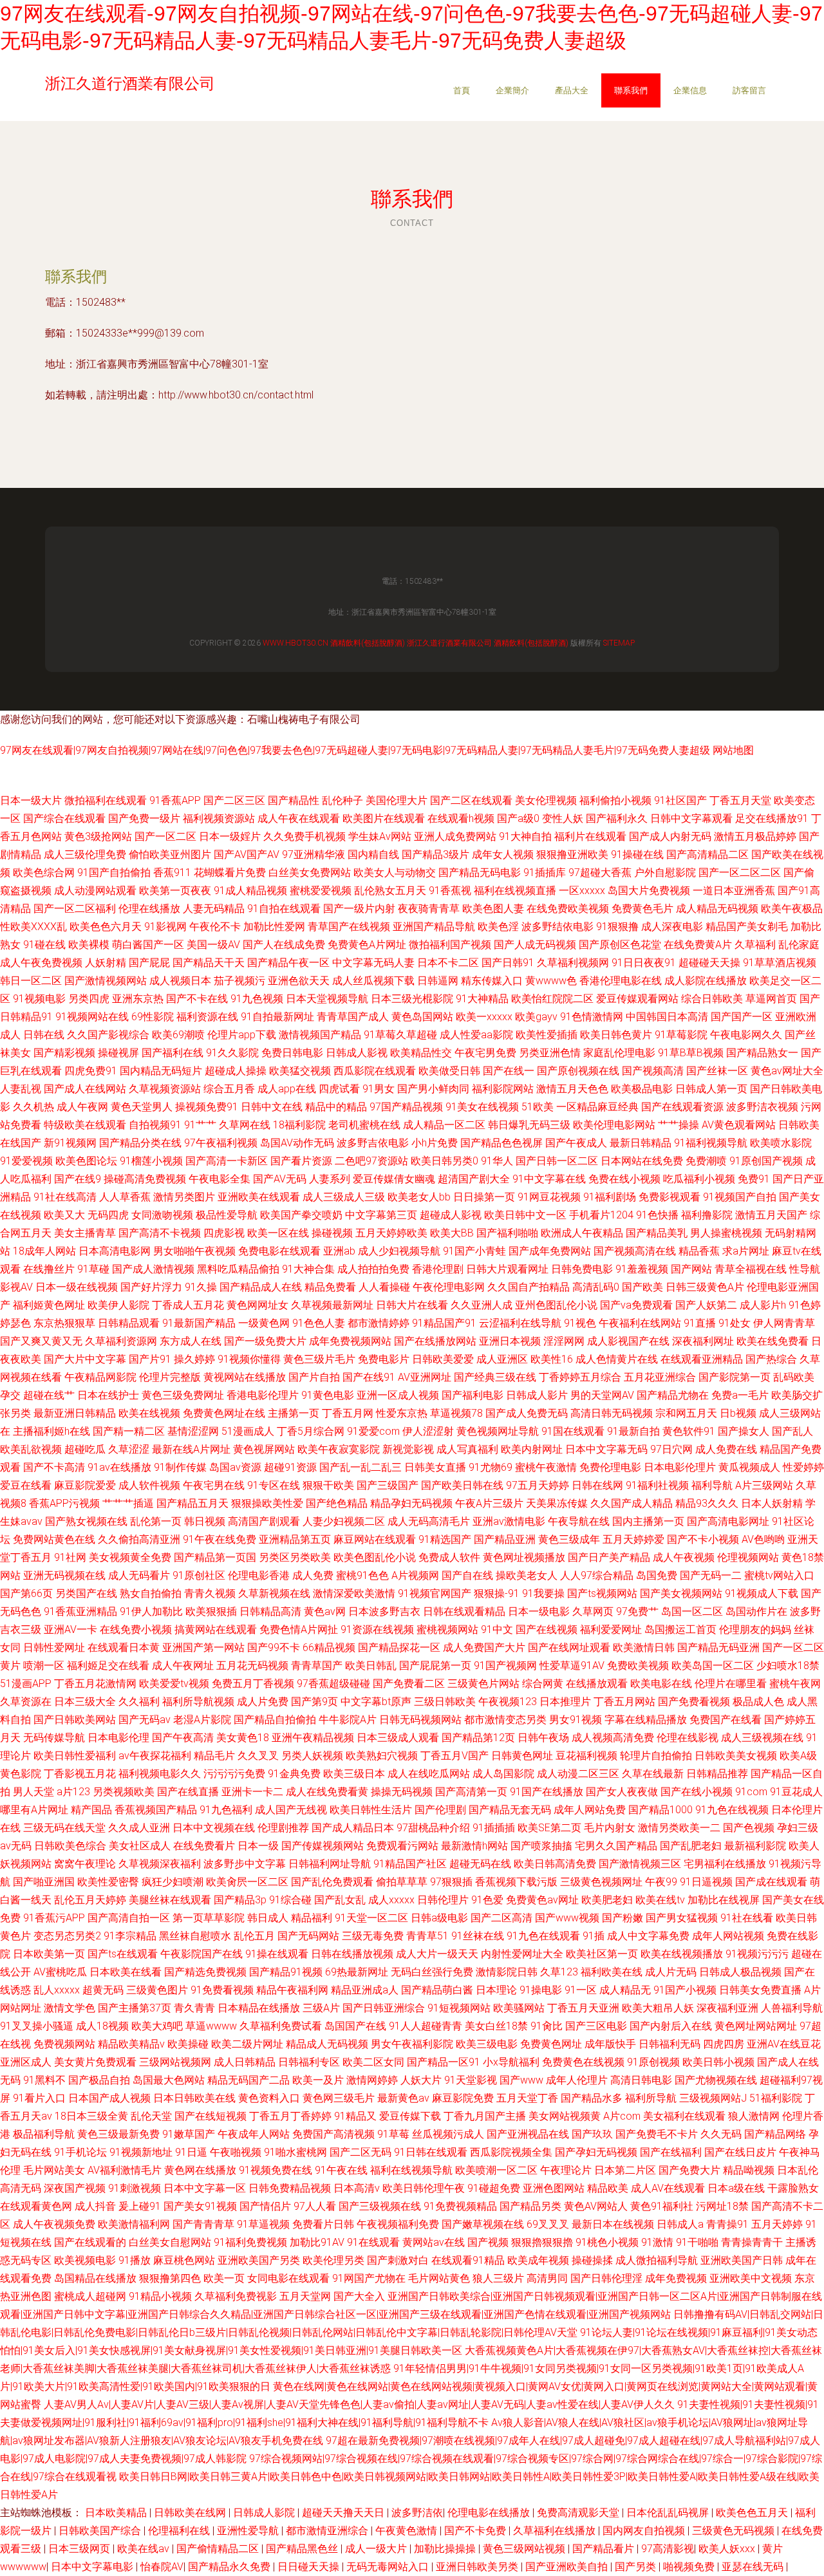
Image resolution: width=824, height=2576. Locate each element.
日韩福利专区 (309, 2062)
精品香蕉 (699, 1251)
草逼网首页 (771, 999)
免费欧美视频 (638, 1666)
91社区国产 (680, 800)
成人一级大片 (377, 2549)
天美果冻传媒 (557, 1503)
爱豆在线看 (26, 1485)
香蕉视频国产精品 (156, 1810)
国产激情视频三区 (640, 1864)
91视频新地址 (141, 2152)
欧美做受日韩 (449, 1071)
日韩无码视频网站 (420, 1720)
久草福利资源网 (121, 1341)
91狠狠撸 (617, 927)
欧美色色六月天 (106, 927)
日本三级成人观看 (398, 1738)
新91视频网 (70, 1143)
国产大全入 (359, 2296)
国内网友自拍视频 (645, 2531)
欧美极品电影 (642, 1089)
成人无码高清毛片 (429, 1521)
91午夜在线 (341, 2170)
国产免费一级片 (144, 818)
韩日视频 (205, 1521)
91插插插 (494, 1828)
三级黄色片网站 (483, 1684)
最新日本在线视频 (613, 2224)
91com (751, 1792)
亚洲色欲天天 (299, 981)
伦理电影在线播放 (490, 2513)
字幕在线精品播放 (646, 1720)
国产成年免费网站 (550, 1251)
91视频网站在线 (92, 1017)
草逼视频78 (456, 1413)
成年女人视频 (503, 854)
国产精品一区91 (444, 2062)
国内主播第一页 (648, 1521)
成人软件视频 (149, 1485)
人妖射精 (106, 963)
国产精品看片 (604, 2549)
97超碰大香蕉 (600, 873)
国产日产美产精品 (609, 1557)
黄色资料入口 (269, 2098)
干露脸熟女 (793, 2188)
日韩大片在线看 (412, 1305)
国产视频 (488, 2242)
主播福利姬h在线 (51, 1431)
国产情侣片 (265, 2206)
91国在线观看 (573, 1431)
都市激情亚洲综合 (328, 2531)
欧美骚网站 (519, 2008)
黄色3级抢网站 (98, 836)
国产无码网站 (308, 1936)
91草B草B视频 (691, 1053)
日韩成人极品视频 (740, 1972)
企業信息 (690, 90)
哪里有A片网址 (34, 1810)
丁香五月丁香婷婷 (290, 2116)
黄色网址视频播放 (524, 1557)
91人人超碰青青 (426, 2026)
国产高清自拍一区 (129, 1918)
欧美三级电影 (487, 2044)
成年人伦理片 (577, 2080)
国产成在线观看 (771, 1882)
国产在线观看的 (90, 2242)
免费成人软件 (449, 1557)
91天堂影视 (471, 2080)
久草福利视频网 (573, 963)
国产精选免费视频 (205, 1972)
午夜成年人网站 (254, 2134)
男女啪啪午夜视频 (194, 1251)
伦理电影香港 (259, 1575)
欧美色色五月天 (753, 2513)
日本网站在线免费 (642, 1161)
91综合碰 (290, 1900)
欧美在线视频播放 (682, 1954)
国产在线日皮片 (740, 2152)
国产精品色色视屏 (501, 1143)
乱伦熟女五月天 (390, 891)
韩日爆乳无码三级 (529, 1125)
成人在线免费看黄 (327, 1792)
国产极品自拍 (99, 2080)
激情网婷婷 (372, 2080)
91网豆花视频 (549, 1197)
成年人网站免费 (590, 1810)
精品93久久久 (707, 1503)
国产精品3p (240, 1900)
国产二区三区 (234, 800)
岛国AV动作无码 (297, 1143)
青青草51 (427, 1936)
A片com (622, 2116)
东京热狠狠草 (64, 1323)
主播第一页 (294, 1413)
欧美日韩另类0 (445, 1161)
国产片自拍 (314, 1377)
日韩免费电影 (582, 1269)
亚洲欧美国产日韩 (742, 2260)
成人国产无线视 (291, 1810)
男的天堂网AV (602, 1395)
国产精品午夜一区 (288, 963)
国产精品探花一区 (399, 1647)
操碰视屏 (118, 1053)
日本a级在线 (736, 2188)
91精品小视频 (160, 2296)
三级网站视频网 (175, 2062)
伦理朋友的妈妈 (755, 1629)
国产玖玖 (592, 2134)
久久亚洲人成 (482, 1305)
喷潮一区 (44, 1666)
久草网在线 (245, 1125)
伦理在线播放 (149, 909)
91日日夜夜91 (644, 963)
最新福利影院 (755, 1846)
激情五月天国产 (771, 1215)
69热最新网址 (357, 1972)
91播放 (135, 2260)
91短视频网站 (459, 2008)
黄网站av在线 (434, 2242)
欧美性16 (552, 1359)
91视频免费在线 (276, 2170)
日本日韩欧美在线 (194, 2098)
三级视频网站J (713, 2098)
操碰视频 (332, 1233)
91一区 (581, 1990)
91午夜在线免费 (220, 1539)
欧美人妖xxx (728, 2549)
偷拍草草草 (402, 1882)
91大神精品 (482, 999)
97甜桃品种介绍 (433, 1828)
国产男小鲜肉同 (433, 1089)
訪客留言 (749, 90)
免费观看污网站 (402, 1846)
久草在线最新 (653, 1774)
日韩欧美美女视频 (736, 1756)
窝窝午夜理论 (85, 1864)
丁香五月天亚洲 (583, 2008)
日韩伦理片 (443, 1900)
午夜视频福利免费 (398, 2224)
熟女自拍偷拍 (151, 1593)
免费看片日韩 (323, 2224)
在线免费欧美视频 (568, 909)
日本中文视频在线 (214, 1828)
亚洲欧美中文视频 (751, 2278)
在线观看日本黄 (124, 1647)
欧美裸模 (89, 945)
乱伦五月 (254, 1936)
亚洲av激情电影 (509, 1521)
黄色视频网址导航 (498, 1431)
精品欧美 (608, 2188)
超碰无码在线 (480, 1864)
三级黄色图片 (157, 1990)
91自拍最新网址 (277, 1017)
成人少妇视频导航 (399, 1251)
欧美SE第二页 (549, 1828)
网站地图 (733, 750)
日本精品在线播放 (259, 2008)
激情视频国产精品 (320, 1035)
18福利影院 (299, 1125)
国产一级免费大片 (265, 1341)
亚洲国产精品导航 (434, 927)
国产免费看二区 (409, 1684)
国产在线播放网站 (435, 1341)
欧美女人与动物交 (395, 873)
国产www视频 (567, 1918)
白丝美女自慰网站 (170, 2242)
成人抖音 (95, 2206)
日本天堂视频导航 (327, 999)
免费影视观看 (669, 1197)
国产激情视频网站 (106, 981)
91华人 (497, 1161)
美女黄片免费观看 (95, 2062)
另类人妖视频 (312, 1756)
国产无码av (145, 1720)
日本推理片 (565, 1702)
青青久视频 (210, 1593)
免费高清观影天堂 (579, 2513)
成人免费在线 (726, 1449)
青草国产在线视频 (349, 927)
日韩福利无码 (669, 2044)
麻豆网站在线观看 (375, 1539)
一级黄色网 (264, 1323)
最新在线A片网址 (191, 1449)
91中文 (497, 1629)
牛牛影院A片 (348, 1720)
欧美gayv (536, 1017)
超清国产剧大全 (474, 1179)
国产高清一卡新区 (227, 1161)
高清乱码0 (596, 1287)
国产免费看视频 (694, 1702)
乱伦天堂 (151, 2116)
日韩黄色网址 (522, 1756)
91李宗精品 (130, 1936)
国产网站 (691, 1269)
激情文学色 (70, 2008)
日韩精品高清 (270, 1611)
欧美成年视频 (538, 2260)
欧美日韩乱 (371, 1666)
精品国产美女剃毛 (747, 927)
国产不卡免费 (476, 2531)
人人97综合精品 (597, 1575)
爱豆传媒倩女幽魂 (394, 1179)
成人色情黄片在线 (617, 1359)
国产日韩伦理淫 (606, 2278)
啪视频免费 (690, 2567)
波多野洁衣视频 (762, 1107)
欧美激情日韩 (644, 1647)
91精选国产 (445, 1539)
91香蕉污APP (54, 1918)
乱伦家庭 (799, 945)
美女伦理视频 (546, 800)
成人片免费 (263, 1702)
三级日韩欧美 (445, 1702)
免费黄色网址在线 (224, 1413)
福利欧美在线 (612, 1972)
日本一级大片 (31, 800)
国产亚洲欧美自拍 (568, 2567)
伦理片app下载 (242, 1035)
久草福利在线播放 (556, 2531)
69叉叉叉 (548, 2224)
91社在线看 (747, 1918)
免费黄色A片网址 (367, 945)
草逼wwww (211, 2026)
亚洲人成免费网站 (455, 836)
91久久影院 (232, 1053)
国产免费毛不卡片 (657, 2134)
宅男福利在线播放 (725, 1864)
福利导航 (712, 1485)
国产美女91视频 (200, 2206)
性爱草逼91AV (572, 1666)
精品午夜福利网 (292, 1990)
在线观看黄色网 (36, 2206)
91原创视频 (653, 2062)
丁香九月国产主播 (485, 2116)
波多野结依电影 (557, 927)
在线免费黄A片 (698, 945)
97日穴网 (671, 1449)
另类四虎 (89, 999)
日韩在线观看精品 (464, 1611)
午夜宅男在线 (214, 1485)
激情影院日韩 (507, 1972)
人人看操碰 (384, 1287)
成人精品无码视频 (717, 909)
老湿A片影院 (202, 1720)
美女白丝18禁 (496, 2026)
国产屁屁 (149, 963)
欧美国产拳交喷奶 (301, 1215)
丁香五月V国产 (454, 1756)
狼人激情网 (754, 2116)
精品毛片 (214, 1756)
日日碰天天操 (310, 2567)
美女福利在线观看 (684, 2116)
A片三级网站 (764, 1485)
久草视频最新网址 (332, 1305)
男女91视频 (576, 1720)
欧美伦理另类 (333, 2260)
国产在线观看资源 (682, 1107)
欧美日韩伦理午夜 (424, 2188)
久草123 (559, 1972)
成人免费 (313, 1575)
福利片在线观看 (590, 836)
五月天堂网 (305, 2296)
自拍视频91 (155, 1125)
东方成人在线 (191, 1341)
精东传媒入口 (492, 981)
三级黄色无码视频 (735, 2531)
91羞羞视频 (642, 1269)
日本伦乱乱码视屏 (669, 2513)
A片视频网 (415, 1575)
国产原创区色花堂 (620, 945)
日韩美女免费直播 (760, 1990)
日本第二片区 (625, 2170)
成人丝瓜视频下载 (373, 981)
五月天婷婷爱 (633, 1539)
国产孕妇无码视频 (596, 2152)
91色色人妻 (319, 1323)
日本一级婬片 (230, 836)
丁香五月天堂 (740, 800)
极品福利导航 (44, 2134)
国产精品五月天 (192, 1503)
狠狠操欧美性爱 (267, 1503)
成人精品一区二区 (444, 1125)
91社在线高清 (65, 1197)
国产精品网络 (775, 2134)
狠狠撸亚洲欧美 (572, 854)
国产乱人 (792, 1431)
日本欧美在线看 (126, 1972)
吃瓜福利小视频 (699, 1179)
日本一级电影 (539, 1611)
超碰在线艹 (49, 1395)
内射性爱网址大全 (522, 1954)
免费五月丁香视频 (253, 1684)
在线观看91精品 (468, 2260)
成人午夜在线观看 (299, 818)
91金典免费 (294, 1774)
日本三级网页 (80, 2549)
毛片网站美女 (54, 2170)
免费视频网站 (64, 2044)
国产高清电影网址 (728, 1521)
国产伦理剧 (440, 1810)
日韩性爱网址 (54, 1647)
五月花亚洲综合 (660, 1377)
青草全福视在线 (751, 1269)
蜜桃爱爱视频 (321, 891)
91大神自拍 (525, 836)
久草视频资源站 (165, 1089)
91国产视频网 (505, 1666)
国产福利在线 (173, 1053)
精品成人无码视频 (327, 2044)
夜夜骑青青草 (429, 909)
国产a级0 (518, 818)
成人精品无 (625, 1990)
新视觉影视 (408, 1449)
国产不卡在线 (197, 999)
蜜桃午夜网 (795, 1684)
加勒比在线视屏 (724, 1900)
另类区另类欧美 (295, 1557)
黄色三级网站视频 (525, 2549)
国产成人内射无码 (670, 836)
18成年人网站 (44, 1251)
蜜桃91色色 (362, 1575)
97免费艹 (637, 1611)
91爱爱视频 (26, 1161)
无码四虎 (108, 1215)
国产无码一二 (711, 1575)
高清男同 (547, 2278)
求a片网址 (746, 1251)
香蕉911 (172, 873)
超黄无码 (103, 1990)
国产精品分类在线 (140, 1143)
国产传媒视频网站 (323, 1846)
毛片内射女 (610, 1828)
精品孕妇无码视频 (411, 1503)
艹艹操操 (679, 1125)
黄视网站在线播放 (245, 1377)
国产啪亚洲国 (44, 1882)
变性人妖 (563, 818)
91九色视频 (257, 999)
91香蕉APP (175, 800)
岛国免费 (657, 1575)
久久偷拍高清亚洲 (139, 1539)
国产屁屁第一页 (435, 1666)
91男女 (379, 1089)
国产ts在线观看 (123, 1954)
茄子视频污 (239, 981)
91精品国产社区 (410, 1864)
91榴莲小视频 (151, 1161)
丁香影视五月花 (80, 1774)
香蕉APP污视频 (64, 1503)
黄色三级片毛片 (319, 1359)
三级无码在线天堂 (64, 1828)
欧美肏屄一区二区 (247, 1882)
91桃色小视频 (607, 2242)
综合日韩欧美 (712, 999)
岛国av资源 (235, 1467)
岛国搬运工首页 (680, 1629)
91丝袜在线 (478, 1936)
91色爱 (487, 1900)
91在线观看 (373, 2242)
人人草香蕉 (125, 1197)
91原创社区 (199, 1575)
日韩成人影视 (357, 1053)
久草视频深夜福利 (160, 1864)
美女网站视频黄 (565, 2116)
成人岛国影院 (503, 1774)
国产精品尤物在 (673, 1395)
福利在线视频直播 (515, 891)
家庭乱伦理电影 (619, 1053)
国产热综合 (771, 1359)
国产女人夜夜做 (622, 1792)
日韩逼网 (438, 981)
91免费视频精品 (460, 2206)
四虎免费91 (91, 1071)
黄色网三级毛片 (339, 2098)
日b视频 (738, 1413)
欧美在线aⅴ (145, 2549)
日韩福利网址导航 (330, 1864)
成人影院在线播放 (706, 981)
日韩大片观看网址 (507, 1269)
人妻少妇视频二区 (344, 1521)
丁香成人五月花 (188, 1305)
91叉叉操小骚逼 (37, 2026)
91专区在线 (274, 1485)
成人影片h (763, 1305)
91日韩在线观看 (431, 2152)
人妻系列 (330, 1179)
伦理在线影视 (688, 1738)
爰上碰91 (140, 2206)
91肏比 (547, 2026)
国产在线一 (509, 1071)
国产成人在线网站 (85, 1089)
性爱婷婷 (803, 1467)
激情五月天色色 (572, 1089)
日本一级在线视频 (77, 1287)
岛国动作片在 (756, 1611)
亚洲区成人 (26, 2062)
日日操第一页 (484, 1197)
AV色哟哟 (763, 1539)
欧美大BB (452, 1233)
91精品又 (355, 2116)
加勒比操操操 (446, 2549)
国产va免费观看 (636, 1305)
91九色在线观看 (543, 1936)
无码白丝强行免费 (432, 1972)
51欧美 (538, 1107)
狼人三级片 (498, 2278)
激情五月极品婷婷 (755, 836)
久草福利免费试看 (281, 2026)
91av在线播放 (119, 1467)
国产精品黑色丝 (303, 2549)
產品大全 (572, 90)
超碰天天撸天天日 (344, 2513)
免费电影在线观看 (279, 1251)
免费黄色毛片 (642, 909)
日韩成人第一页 (711, 1089)
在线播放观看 (597, 1684)
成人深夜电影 (672, 927)
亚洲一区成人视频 (398, 1395)
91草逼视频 (263, 2224)
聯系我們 (631, 90)
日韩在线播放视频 (352, 1954)
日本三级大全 (85, 1702)
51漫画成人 (248, 1431)
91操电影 (541, 1990)
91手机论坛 (80, 2152)
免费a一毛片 (740, 1395)
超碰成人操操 (236, 1071)
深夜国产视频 (75, 2188)
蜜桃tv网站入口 (779, 1575)
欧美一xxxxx (484, 1017)
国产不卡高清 (54, 1467)
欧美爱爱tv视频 (174, 1684)
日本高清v (357, 2188)
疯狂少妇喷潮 (173, 1882)
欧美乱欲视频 (31, 1449)
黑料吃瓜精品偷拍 (238, 1269)
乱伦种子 (342, 800)
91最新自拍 (633, 1431)
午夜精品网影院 (100, 1377)
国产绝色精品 (337, 1503)
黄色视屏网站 (264, 1449)
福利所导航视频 (198, 1702)
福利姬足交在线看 (108, 1666)
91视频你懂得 (249, 1359)
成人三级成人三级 (344, 1197)
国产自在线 (467, 1575)
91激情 (657, 2242)
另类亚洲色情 (550, 1053)
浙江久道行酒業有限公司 (449, 643)
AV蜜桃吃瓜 (60, 1972)
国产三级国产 (388, 1485)
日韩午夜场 (543, 1738)
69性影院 (153, 1017)
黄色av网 (325, 1611)
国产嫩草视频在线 (483, 2224)
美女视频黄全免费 (130, 1557)
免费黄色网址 (551, 2044)
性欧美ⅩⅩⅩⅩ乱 (33, 927)
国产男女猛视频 (682, 1918)
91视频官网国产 (435, 1593)
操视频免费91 (207, 1107)
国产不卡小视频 (703, 1539)
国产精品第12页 (478, 1738)
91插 (594, 1936)
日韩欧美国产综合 (101, 2531)
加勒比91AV (317, 2242)
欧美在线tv (660, 1900)
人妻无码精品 (214, 909)
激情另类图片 (184, 1197)
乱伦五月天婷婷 (90, 1900)
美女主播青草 (85, 1233)
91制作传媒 (180, 1467)
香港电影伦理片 (263, 1395)
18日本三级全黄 (91, 2116)
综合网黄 (543, 1684)
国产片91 (150, 1359)
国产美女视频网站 (681, 1593)
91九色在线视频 (732, 1810)
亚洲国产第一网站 (203, 1647)
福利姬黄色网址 (49, 1305)
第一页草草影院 (209, 1918)
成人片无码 (671, 1972)
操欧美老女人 (527, 1575)
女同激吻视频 (162, 1215)
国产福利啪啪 (507, 1233)
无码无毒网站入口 (389, 2567)
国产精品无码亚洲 (718, 1647)
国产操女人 (744, 1431)
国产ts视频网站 (602, 1593)
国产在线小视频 (697, 1792)
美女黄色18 (243, 1738)
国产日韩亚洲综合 (384, 2008)
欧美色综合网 (44, 873)
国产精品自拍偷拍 (275, 1720)
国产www (521, 2080)
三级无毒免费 (373, 1936)
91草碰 (93, 1269)
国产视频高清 (653, 1071)
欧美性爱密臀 (108, 1882)
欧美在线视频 (149, 1413)
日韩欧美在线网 (191, 2513)
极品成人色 (758, 1702)
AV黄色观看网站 (739, 1125)
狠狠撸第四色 (170, 2278)
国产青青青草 (203, 2224)
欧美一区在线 (278, 1233)
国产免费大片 (689, 2170)
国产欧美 (642, 1287)
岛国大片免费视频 (649, 891)
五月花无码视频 (252, 1666)
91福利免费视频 (250, 2242)
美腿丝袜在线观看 (170, 1900)
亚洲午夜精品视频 (313, 1738)
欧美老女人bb (419, 1197)
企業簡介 (512, 90)
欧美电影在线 (661, 1684)
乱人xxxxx (57, 1990)
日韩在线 (44, 1035)
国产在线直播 (188, 1792)
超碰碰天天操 (709, 963)
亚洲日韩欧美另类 (478, 2567)
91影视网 (165, 927)
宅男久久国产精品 (616, 1846)
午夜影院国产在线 (201, 1954)
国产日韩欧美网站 (75, 1720)
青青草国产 (317, 1666)
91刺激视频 (135, 2188)
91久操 (201, 1287)
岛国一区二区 (692, 1611)
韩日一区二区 (31, 981)
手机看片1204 (601, 1215)
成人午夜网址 (183, 1666)
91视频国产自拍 (740, 1197)
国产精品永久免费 (230, 2567)
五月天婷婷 (777, 2224)
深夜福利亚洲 (727, 2008)
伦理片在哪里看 (731, 1684)
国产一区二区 (165, 836)
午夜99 (661, 1882)
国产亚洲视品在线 (528, 2134)
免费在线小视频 (624, 1179)
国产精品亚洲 (505, 1539)
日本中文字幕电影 (93, 2567)
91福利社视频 (657, 1485)
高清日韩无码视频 (612, 1413)
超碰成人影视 (451, 1215)
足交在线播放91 (772, 818)
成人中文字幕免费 (648, 1936)
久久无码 (721, 2134)
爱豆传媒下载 (410, 2116)
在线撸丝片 (49, 1269)
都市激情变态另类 (505, 1720)
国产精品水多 (592, 2098)
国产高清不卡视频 (160, 1233)
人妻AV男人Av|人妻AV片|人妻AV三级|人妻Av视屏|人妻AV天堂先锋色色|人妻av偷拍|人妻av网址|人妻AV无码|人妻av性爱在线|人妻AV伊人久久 (359, 2404)
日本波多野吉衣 (384, 1611)
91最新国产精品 (199, 1323)
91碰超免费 (494, 2188)
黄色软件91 (689, 1431)
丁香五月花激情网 (95, 1684)
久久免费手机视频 (304, 836)
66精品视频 (329, 1647)
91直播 (700, 1323)
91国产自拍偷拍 (114, 873)
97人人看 (315, 2206)
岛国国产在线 (355, 2026)
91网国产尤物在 (369, 2278)
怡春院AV (162, 2567)
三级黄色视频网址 (601, 1882)
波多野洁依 (417, 2513)
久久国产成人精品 (632, 1503)
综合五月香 (229, 1089)
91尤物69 (491, 1467)
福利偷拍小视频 (615, 800)
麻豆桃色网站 (184, 2260)
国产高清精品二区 (707, 854)
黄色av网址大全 (787, 1071)
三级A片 (321, 2008)
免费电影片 (384, 1359)
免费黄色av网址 (542, 1900)
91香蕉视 (450, 891)
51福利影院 (776, 2098)
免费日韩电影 (292, 1053)
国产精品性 (294, 800)
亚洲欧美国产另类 (259, 2260)
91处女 (735, 1323)
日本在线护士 (108, 1395)
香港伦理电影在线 (621, 981)
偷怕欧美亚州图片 (170, 854)
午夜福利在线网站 (640, 1323)
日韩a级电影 (439, 1918)
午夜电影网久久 (746, 1035)
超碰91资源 (290, 1467)
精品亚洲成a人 (365, 1990)
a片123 (73, 1792)
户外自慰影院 (665, 873)
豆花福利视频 (586, 1756)
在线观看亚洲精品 (702, 1359)
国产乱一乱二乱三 (360, 1467)
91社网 (70, 1557)
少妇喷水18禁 (788, 1666)
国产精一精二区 (129, 1431)
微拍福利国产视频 (450, 945)
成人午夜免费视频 (41, 963)
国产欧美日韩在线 (462, 1485)
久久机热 (33, 1107)
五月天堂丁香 (527, 2098)
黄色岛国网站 (422, 1017)
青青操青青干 (752, 2242)
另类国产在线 (86, 1593)
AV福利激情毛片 (125, 2170)
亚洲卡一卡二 (252, 1792)
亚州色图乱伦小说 (556, 1305)
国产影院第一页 (735, 1377)
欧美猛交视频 (300, 1071)
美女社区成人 (140, 1846)
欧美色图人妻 (493, 909)
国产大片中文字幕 (85, 1359)
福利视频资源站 (219, 818)
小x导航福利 (511, 2062)
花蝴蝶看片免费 (230, 873)
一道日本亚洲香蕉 (734, 891)
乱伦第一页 (156, 1521)
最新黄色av (403, 2098)
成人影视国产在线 (628, 1341)
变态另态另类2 (67, 1936)
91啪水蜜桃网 (295, 2152)
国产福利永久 (617, 818)
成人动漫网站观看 (95, 891)
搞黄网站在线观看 (216, 1629)
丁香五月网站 (624, 1702)
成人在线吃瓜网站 (429, 1774)
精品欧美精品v (131, 2044)
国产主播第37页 (135, 2008)
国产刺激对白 (398, 2260)
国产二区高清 (501, 1918)
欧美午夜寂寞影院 (339, 1449)
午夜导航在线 (579, 1521)
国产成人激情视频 (153, 1269)
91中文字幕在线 (549, 1179)
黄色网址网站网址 (756, 2026)
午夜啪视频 (236, 2152)
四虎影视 (224, 1233)
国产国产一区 (742, 1017)
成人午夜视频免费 (54, 2224)
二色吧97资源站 (371, 1161)
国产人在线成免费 (284, 945)
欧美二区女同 (373, 2062)
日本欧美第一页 (49, 1954)
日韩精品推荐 (717, 1774)
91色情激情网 (592, 1017)
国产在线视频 (547, 1629)
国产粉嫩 (623, 1918)
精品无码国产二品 (248, 2080)
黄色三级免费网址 (183, 1395)
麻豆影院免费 (463, 2098)
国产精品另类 (530, 2206)
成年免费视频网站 (350, 1341)
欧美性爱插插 (547, 1035)
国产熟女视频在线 (86, 1521)
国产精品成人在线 (261, 1287)
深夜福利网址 (703, 1341)
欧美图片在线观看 (384, 818)
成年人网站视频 (728, 1936)
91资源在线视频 (377, 1629)
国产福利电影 (473, 1395)
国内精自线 (373, 854)
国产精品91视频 (286, 1972)
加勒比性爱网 (274, 927)
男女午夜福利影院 (412, 2044)
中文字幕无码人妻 (373, 963)
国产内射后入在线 (671, 2026)
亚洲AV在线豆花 (784, 2044)
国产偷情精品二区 (219, 2549)
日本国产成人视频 (109, 2098)
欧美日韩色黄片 (616, 1035)
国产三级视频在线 (380, 2206)
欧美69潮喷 (178, 1035)
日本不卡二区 (448, 963)
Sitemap (619, 643)
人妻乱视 (21, 1089)
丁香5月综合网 (311, 1431)
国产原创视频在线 (578, 1071)
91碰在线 (44, 945)
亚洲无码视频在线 (64, 1575)
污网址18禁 (722, 2206)
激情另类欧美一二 (679, 1828)
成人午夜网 (82, 1107)
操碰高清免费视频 (145, 1179)
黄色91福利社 (662, 2206)
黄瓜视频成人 (749, 1467)
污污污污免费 (234, 1774)
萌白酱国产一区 (148, 945)
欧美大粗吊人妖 (658, 2008)
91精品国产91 (444, 1323)
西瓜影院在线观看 (375, 1071)
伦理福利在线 (180, 2531)
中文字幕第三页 (381, 1215)
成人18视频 (102, 2026)
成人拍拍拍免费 (373, 1269)
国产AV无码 (280, 1179)
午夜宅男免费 (485, 1053)
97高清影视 (668, 2549)
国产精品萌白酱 (437, 1990)
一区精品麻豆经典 (597, 1107)
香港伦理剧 (438, 1269)
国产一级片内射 (359, 909)
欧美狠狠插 (211, 1611)
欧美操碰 (188, 2044)
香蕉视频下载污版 (516, 1882)
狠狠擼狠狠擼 (542, 2242)
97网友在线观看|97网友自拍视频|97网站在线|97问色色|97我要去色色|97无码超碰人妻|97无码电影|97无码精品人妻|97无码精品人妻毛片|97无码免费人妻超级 (355, 750)
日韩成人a (680, 2224)
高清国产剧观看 (264, 1521)
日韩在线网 (597, 1485)
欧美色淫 (498, 927)
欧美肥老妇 (607, 1900)
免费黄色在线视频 (583, 2062)
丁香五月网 (348, 1413)
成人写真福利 (467, 1449)
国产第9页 (314, 1702)
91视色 (580, 1323)
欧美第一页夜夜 (175, 891)
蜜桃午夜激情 (546, 1467)
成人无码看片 (139, 1575)
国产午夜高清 (183, 1738)
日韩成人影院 (265, 2513)
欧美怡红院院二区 (552, 999)
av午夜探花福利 (155, 1756)
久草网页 (593, 1611)
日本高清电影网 (115, 1251)
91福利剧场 (610, 1197)
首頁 (462, 90)
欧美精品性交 (421, 1053)
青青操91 (727, 2224)
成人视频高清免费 (613, 1738)
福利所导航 (651, 2098)
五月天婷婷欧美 (391, 1233)
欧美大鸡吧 (157, 2026)
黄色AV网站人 (596, 2206)
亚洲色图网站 (554, 2188)
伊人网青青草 (784, 1323)
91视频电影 (39, 999)
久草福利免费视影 (236, 2296)
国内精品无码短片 (161, 1071)
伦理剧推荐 (283, 1828)
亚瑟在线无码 (754, 2567)
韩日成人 (268, 1918)
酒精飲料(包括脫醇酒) (368, 643)
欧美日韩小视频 (718, 2062)
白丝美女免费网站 (310, 873)
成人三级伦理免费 (85, 854)
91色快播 (657, 1215)
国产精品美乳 (657, 1233)
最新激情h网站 (474, 1846)
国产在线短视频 (211, 2116)
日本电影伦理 (118, 1738)
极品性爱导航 (227, 1215)
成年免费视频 (676, 2278)
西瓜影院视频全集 (511, 2152)
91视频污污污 (757, 1954)
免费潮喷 (706, 1161)
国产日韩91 (508, 963)
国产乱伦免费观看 (332, 1882)
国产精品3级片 (435, 854)
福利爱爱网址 (611, 1629)
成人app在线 (287, 1089)
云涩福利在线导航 (520, 1323)
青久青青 (194, 2008)
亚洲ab (339, 1251)
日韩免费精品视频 (290, 2188)
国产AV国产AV (247, 854)
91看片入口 (39, 2098)
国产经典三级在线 (495, 1377)
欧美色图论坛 (86, 1161)
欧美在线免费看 (772, 1341)
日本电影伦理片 (680, 1467)
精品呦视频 (749, 2170)
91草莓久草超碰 (400, 1035)
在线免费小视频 (136, 1629)
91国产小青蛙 (474, 1251)
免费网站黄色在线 (54, 1539)
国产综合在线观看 (64, 818)
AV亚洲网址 (425, 1377)
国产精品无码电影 (480, 873)
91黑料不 (44, 2080)
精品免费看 (330, 1287)
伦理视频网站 (748, 1557)
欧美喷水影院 (781, 1143)
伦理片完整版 (170, 1377)
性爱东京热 (402, 1413)
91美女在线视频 (482, 1107)
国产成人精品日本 (353, 1828)
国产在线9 (78, 1179)
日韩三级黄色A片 (705, 1287)
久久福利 (139, 1702)
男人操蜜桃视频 (726, 1233)
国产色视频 (749, 1828)
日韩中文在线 (272, 1107)
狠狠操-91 (497, 1593)
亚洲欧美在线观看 (259, 1197)
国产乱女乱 (340, 1900)
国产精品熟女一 (762, 1053)
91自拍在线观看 (284, 909)
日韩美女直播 (435, 1467)
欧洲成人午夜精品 (582, 1233)
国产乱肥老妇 (691, 1846)
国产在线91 (369, 1377)
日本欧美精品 (117, 2513)
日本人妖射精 (772, 1503)
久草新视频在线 (274, 1593)
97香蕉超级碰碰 (333, 1684)
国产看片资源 (301, 1161)
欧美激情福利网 (134, 2224)
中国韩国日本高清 (667, 1017)
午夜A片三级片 (489, 1503)
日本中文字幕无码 (606, 1449)
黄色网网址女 (257, 1305)
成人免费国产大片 (484, 1647)
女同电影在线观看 (288, 2278)
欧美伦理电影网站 (614, 1125)
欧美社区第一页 (602, 1954)
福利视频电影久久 (160, 1774)
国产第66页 (26, 1593)
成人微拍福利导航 (657, 2260)
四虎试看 (339, 1089)
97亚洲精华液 (314, 854)
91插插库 (545, 873)
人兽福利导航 (792, 2008)
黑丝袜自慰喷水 (195, 1936)
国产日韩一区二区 (557, 1161)
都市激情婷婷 (379, 1323)
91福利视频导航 (711, 1143)
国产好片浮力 (151, 1287)
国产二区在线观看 (471, 800)
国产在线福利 (671, 2152)
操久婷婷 (194, 1359)
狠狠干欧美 (328, 1485)
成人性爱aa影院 (476, 1035)
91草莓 (393, 2134)
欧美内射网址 (532, 1449)
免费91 (754, 1179)
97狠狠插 (451, 1882)
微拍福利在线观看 (106, 800)
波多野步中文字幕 (245, 1864)
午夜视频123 (508, 1702)
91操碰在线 (637, 854)
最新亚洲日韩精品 (75, 1413)
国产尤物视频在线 (716, 2080)
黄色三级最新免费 (118, 2134)
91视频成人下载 (762, 1593)
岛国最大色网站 (169, 2080)
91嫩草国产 (189, 2134)
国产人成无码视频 (535, 945)
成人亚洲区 (502, 1359)
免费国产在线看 (726, 1720)
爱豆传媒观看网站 (637, 999)
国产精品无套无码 (510, 1810)
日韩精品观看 (129, 1323)
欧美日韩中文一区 (525, 1215)
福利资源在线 (207, 1017)
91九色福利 (226, 1810)
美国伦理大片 (397, 800)
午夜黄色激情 (407, 2531)
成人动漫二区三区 (578, 1774)
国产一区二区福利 (75, 909)
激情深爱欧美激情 (354, 1593)
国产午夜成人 (576, 1143)
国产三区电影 (596, 2026)
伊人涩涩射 (428, 1431)
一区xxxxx (582, 891)
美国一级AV (213, 945)
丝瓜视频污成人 (448, 2134)
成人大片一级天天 (437, 1954)
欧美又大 (64, 1215)
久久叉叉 (258, 1756)
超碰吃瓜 (85, 1449)
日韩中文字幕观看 (691, 818)
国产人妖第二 (706, 1305)
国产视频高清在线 (635, 1251)
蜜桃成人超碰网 (90, 2296)
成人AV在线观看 (668, 2188)
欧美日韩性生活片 (371, 1810)
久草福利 (755, 945)
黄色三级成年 (569, 1539)
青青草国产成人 (353, 1017)
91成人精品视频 (250, 891)
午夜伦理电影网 (449, 1287)
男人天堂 (33, 1792)
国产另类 (637, 2567)
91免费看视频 (222, 1990)
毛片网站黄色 (439, 2278)
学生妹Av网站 (380, 836)
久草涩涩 (129, 1449)
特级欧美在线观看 (85, 1125)
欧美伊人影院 (118, 1305)
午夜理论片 (566, 2170)
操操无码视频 (402, 1792)
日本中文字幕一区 (205, 2188)
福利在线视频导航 (411, 2170)
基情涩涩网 (193, 1431)
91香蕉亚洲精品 (80, 1611)
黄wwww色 (551, 981)
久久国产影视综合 (108, 1035)
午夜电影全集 (220, 1179)
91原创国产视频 (766, 1161)
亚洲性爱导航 (249, 2531)
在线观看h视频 (461, 818)
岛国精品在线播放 (95, 2278)
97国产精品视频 (406, 1107)
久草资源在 (26, 1702)
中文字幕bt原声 (376, 1702)
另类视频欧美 (124, 1792)
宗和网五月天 (686, 1413)
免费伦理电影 (610, 1467)
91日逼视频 (706, 1882)
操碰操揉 (592, 2260)
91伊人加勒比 (151, 1611)
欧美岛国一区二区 (713, 1666)
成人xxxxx (391, 1900)
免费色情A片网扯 (299, 1629)
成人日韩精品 (245, 2062)
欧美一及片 (318, 2080)
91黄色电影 (328, 1395)
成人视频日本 (180, 981)
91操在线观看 (277, 1954)
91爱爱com (373, 1431)
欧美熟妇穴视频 (382, 1756)
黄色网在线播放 (200, 2170)
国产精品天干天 (209, 963)
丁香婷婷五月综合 (580, 1377)
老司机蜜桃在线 (364, 1125)
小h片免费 (435, 1143)
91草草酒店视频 (780, 963)
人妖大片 (421, 2080)
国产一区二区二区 (740, 873)
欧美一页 (224, 2278)
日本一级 (258, 1846)
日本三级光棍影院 (412, 999)
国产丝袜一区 (717, 1071)
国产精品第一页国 (215, 1557)
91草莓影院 (681, 1035)
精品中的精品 (336, 1107)
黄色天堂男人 (142, 1107)
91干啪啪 (697, 2242)
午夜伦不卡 (215, 927)
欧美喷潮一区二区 (496, 2170)
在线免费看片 (204, 1846)
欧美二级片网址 (247, 2044)
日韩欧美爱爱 (443, 1359)
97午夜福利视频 (221, 1143)
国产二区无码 (360, 2152)
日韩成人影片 (537, 1395)
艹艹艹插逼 (128, 1503)
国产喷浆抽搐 (541, 1846)
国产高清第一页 (471, 1792)
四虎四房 (724, 2044)
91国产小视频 (685, 1990)
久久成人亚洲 (139, 1828)
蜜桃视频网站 (447, 1629)
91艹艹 (200, 1125)
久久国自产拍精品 (529, 1287)
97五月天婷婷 (538, 1485)
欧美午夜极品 (792, 909)
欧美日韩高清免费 (555, 1864)
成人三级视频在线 (762, 1738)
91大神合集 (308, 1269)
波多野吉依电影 (373, 1143)
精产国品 (91, 1810)
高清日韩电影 (641, 2080)
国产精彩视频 (64, 1053)
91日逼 (191, 2152)
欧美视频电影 (85, 2260)
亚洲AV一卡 (70, 1629)
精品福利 (312, 1918)
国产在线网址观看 (569, 1647)
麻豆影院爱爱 (85, 1485)
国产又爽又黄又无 (41, 1341)
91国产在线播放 (547, 1792)
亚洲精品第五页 (295, 1539)
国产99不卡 (274, 1647)
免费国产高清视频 (333, 2134)
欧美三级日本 (354, 1774)
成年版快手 (610, 2044)
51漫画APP (26, 1684)
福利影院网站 (503, 1089)
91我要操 (543, 1593)
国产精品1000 (660, 1810)
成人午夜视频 (684, 1557)
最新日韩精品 (641, 1143)
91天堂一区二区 (371, 1918)
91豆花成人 (796, 1792)
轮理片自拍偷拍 (656, 1756)
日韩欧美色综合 (70, 1846)
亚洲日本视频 (510, 1341)
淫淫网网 (564, 1341)
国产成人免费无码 (527, 1413)
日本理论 (496, 1990)
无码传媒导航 (54, 1738)
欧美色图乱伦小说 (375, 1557)
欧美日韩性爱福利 (75, 1756)
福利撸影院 (707, 1215)
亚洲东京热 (138, 999)
